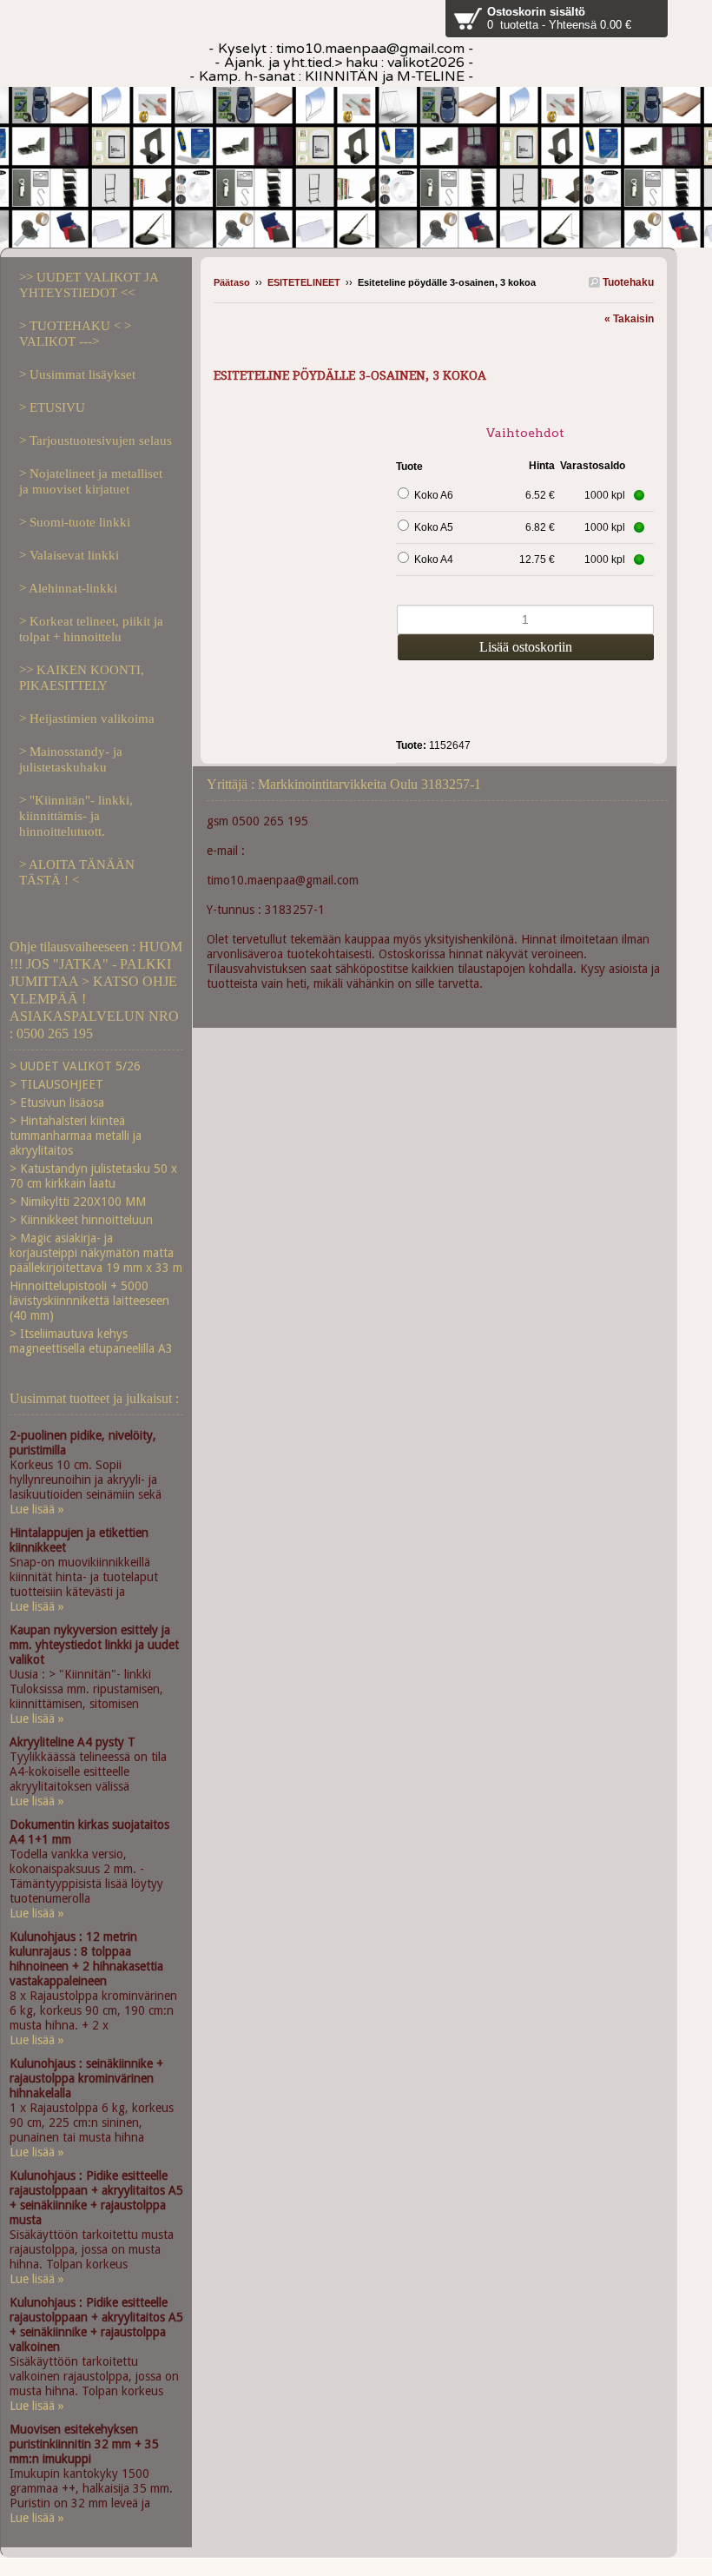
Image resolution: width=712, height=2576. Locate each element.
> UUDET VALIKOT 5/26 (75, 1066)
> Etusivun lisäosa (57, 1103)
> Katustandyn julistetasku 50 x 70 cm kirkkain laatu (93, 1176)
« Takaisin (629, 319)
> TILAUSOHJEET (56, 1084)
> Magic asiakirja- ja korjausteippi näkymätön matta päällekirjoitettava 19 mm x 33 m (96, 1253)
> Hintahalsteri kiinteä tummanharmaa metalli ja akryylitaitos (76, 1136)
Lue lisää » (37, 1509)
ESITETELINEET (305, 282)
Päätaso (232, 282)
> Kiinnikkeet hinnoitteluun (81, 1220)
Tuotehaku (627, 282)
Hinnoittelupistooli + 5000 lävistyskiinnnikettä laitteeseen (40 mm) (89, 1301)
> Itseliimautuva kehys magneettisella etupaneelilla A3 (91, 1341)
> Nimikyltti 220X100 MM (78, 1202)
